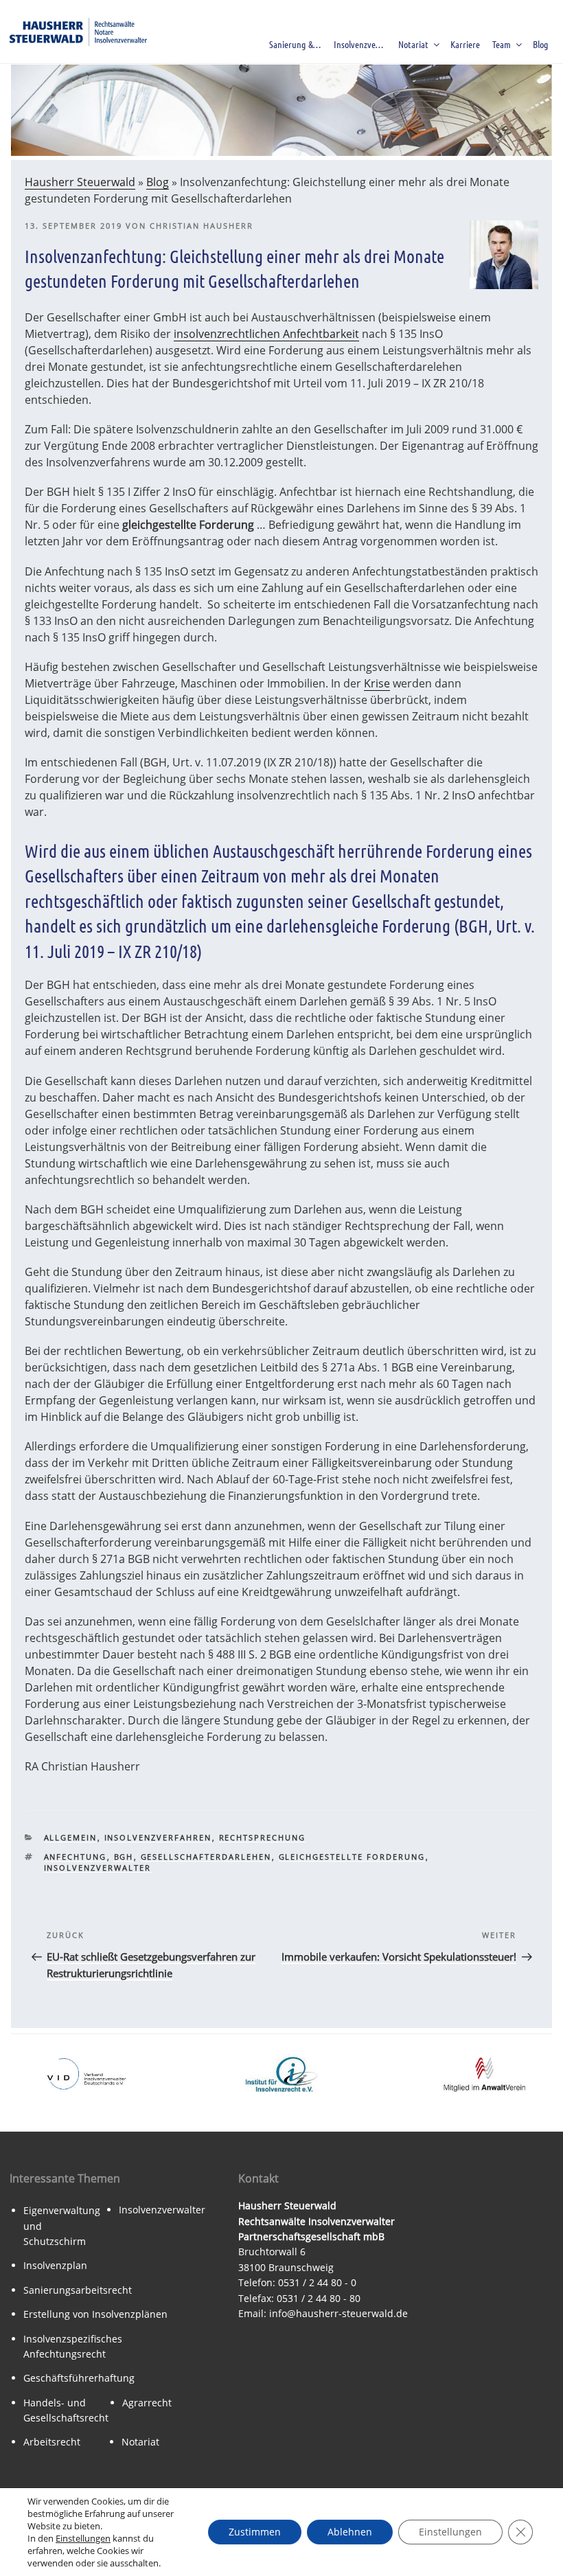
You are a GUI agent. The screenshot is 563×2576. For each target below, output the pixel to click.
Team (502, 44)
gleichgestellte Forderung (352, 1857)
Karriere (465, 44)
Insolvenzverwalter (98, 1868)
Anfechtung (76, 1857)
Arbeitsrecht (52, 2442)
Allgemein (71, 1837)
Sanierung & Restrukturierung (298, 44)
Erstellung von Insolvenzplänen (95, 2314)
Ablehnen (350, 2532)
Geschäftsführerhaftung (79, 2378)
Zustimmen (255, 2532)
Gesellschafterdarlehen (206, 1857)
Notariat (413, 44)
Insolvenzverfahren (362, 44)
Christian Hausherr (202, 226)
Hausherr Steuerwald (80, 182)
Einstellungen (83, 2538)
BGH (124, 1857)
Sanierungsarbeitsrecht (78, 2290)
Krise (377, 683)
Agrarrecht (147, 2403)
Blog (541, 44)
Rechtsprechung (263, 1837)
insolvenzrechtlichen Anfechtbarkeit (266, 334)
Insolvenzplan (55, 2265)
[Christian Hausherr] (504, 285)
